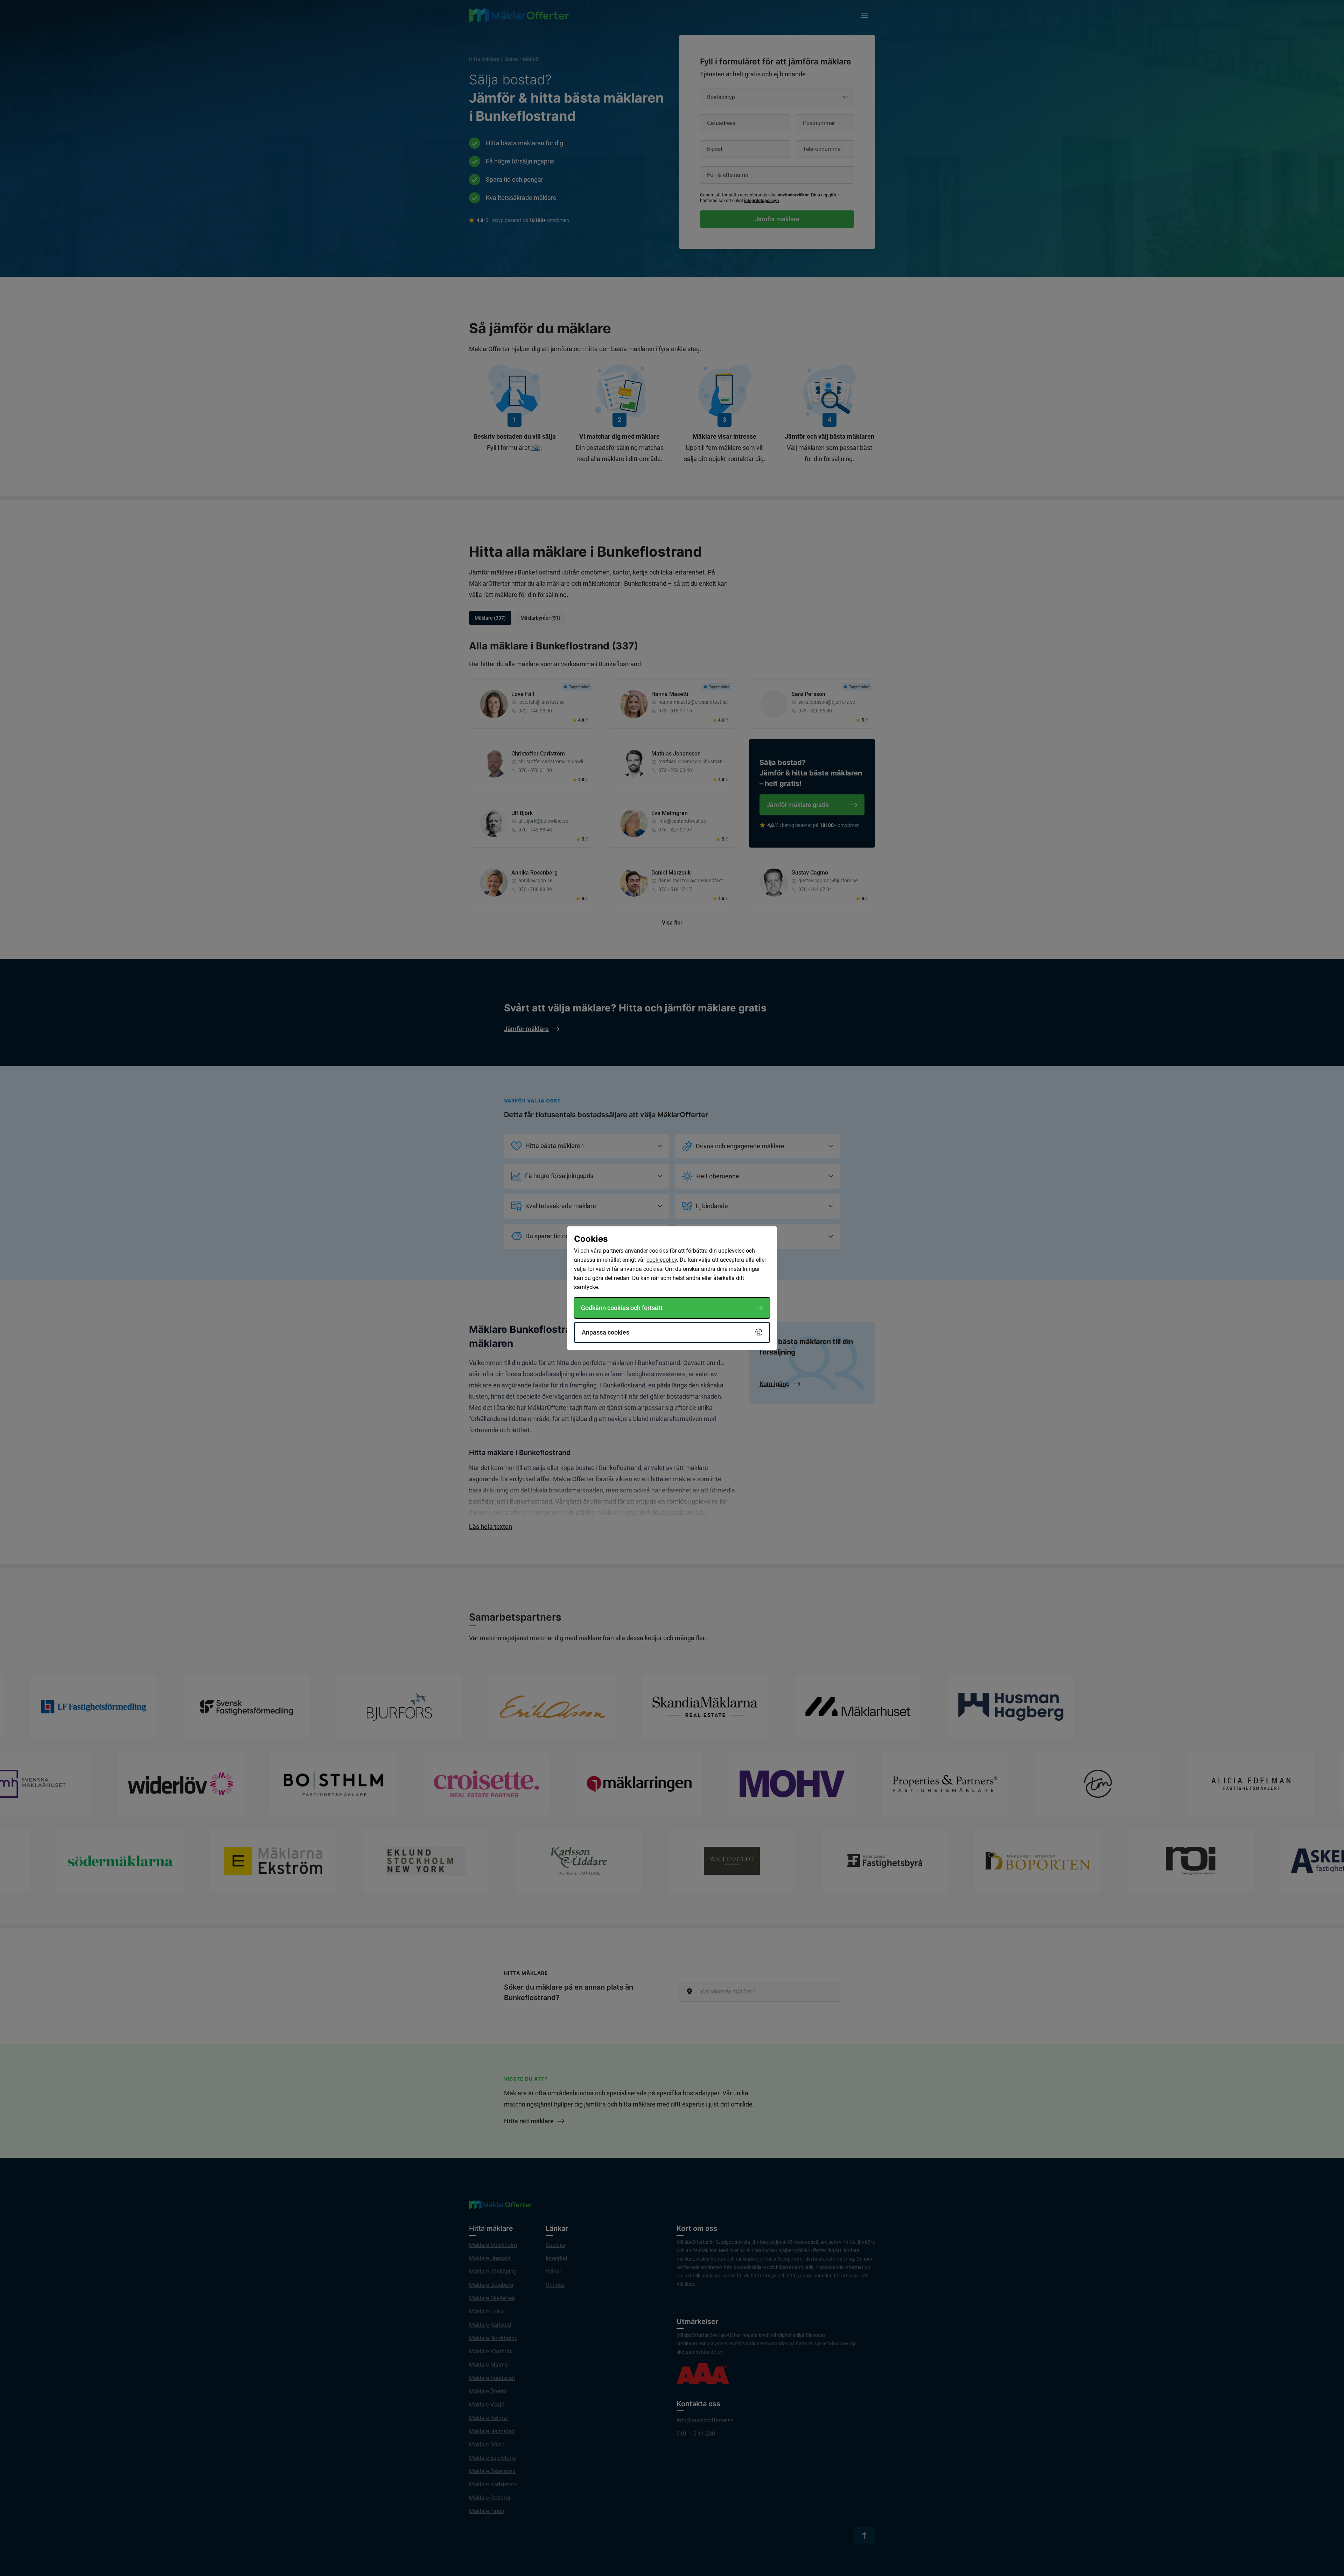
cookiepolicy (662, 1260)
